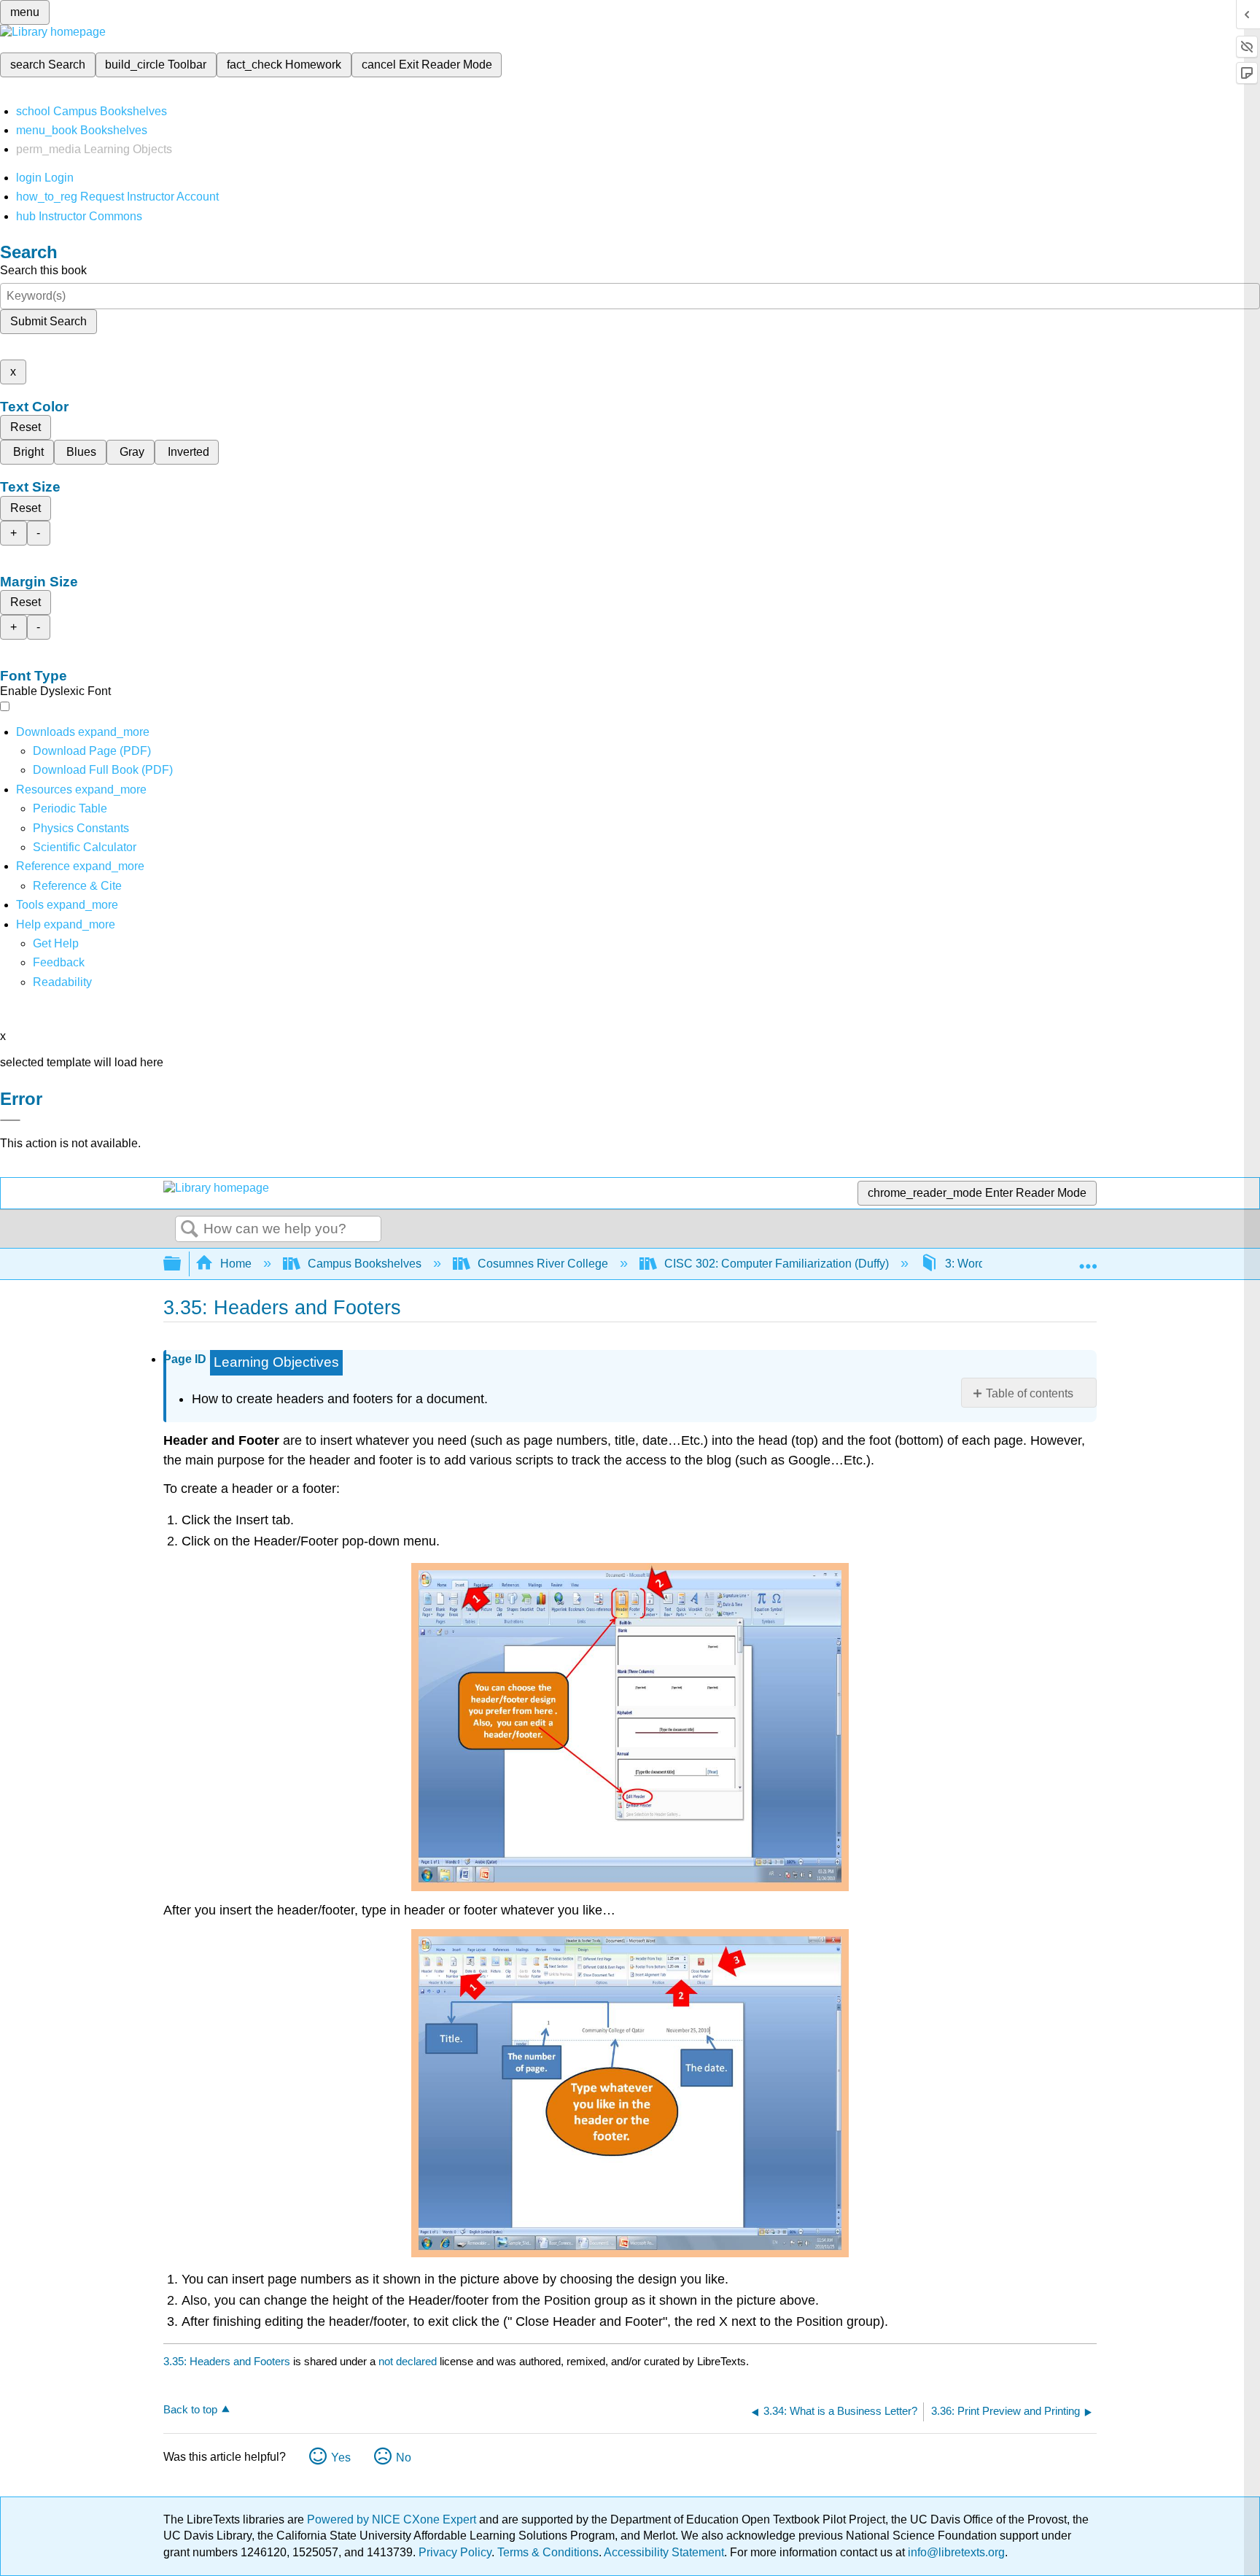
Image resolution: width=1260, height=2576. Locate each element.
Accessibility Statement (664, 2552)
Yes (341, 2457)
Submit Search (48, 321)
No (404, 2457)
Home (236, 1264)
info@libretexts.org (955, 2552)
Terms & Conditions (548, 2552)
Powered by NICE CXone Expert (393, 2519)
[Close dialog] (10, 1120)
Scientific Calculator (85, 847)
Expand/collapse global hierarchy (182, 1264)
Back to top (190, 2409)
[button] (59, 962)
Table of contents (1030, 1393)
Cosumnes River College (543, 1264)
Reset (26, 427)
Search (190, 1230)
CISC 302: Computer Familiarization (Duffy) (777, 1264)
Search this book (43, 270)
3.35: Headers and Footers (227, 2361)
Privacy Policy (455, 2552)
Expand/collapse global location (1088, 1260)
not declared (409, 2361)
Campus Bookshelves (365, 1264)
